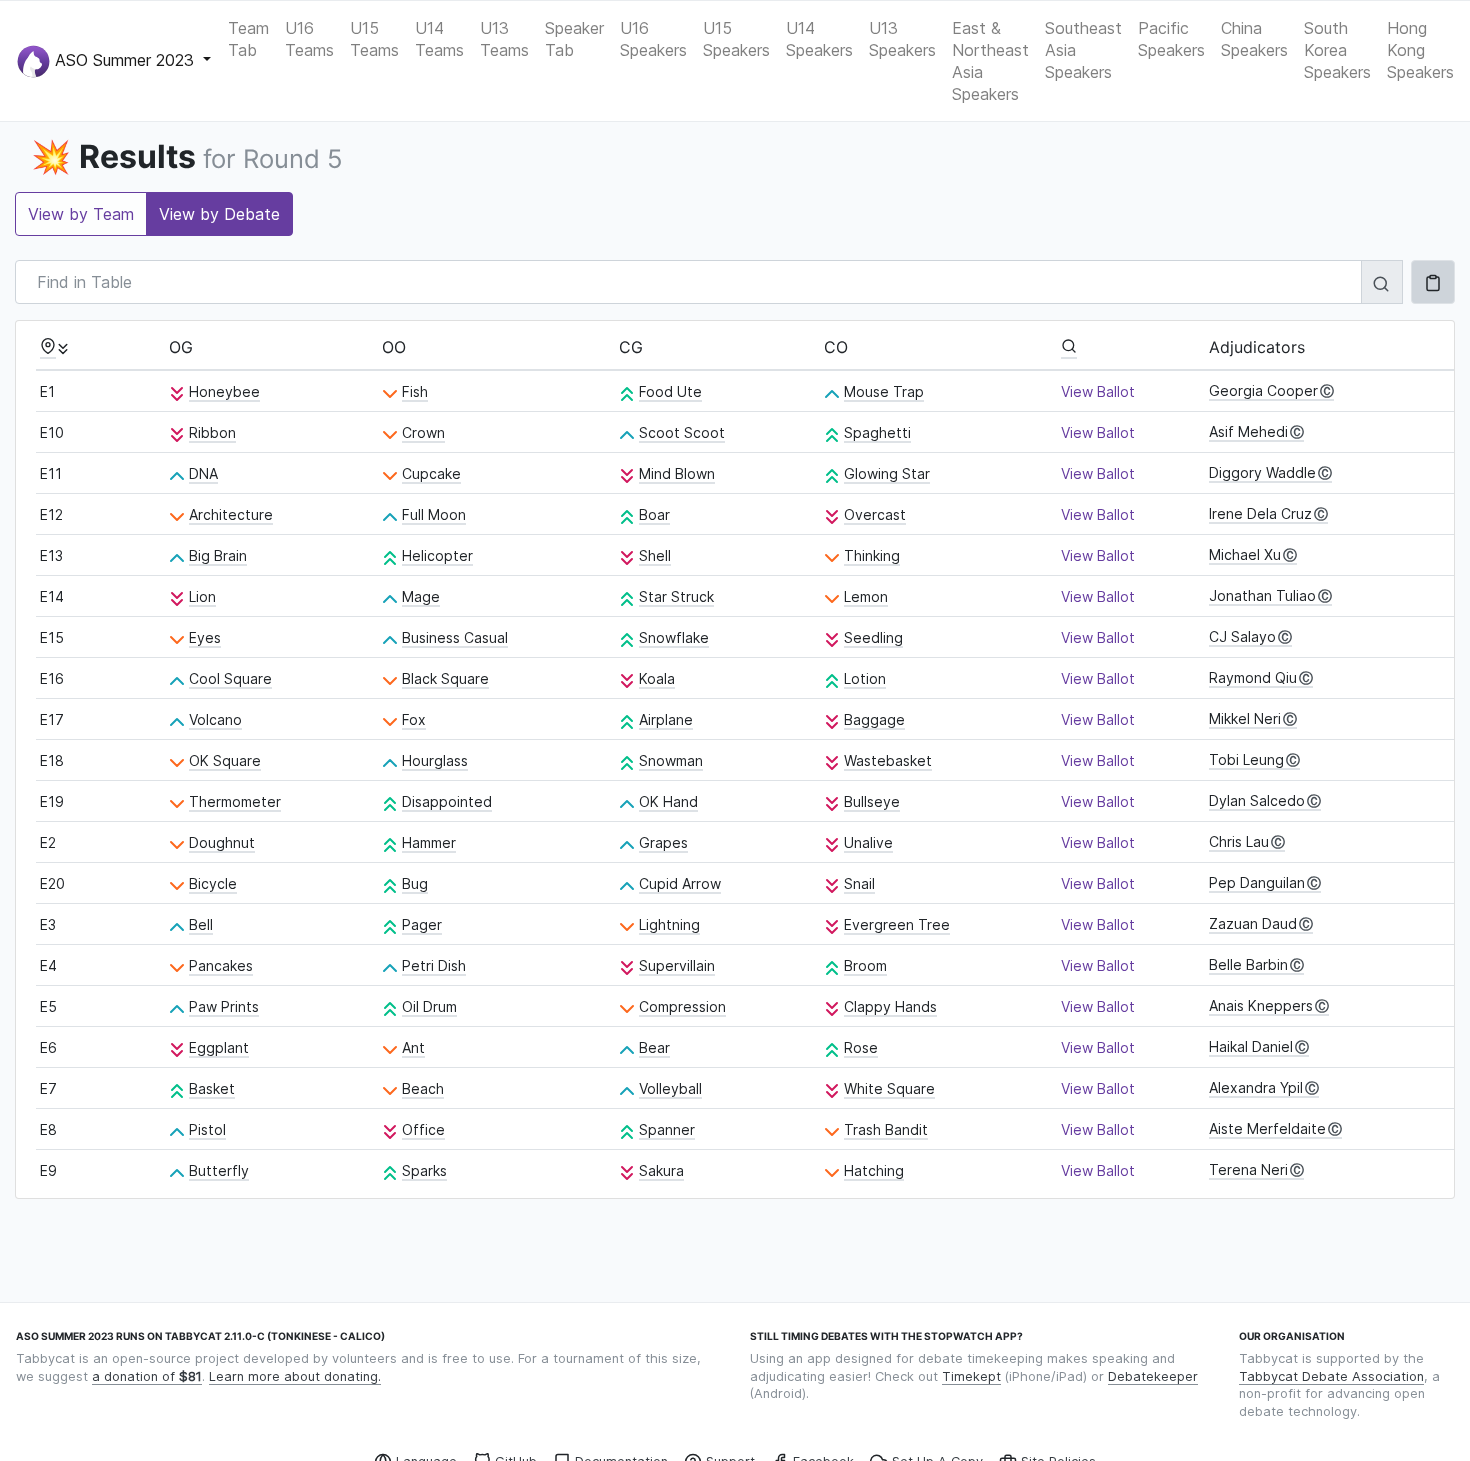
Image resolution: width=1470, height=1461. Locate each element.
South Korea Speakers (1337, 50)
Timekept (971, 1376)
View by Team (81, 214)
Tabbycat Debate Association (1331, 1376)
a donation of (147, 1376)
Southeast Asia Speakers (1083, 50)
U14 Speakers (819, 39)
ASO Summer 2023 (124, 59)
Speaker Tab (574, 39)
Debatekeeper (1153, 1376)
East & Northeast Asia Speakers (990, 61)
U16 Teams (309, 39)
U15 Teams (374, 39)
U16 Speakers (653, 39)
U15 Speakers (736, 39)
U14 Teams (439, 39)
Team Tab (248, 39)
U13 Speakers (902, 39)
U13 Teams (504, 39)
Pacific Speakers (1171, 39)
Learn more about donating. (295, 1376)
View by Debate (219, 214)
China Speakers (1254, 39)
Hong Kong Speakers (1420, 50)
